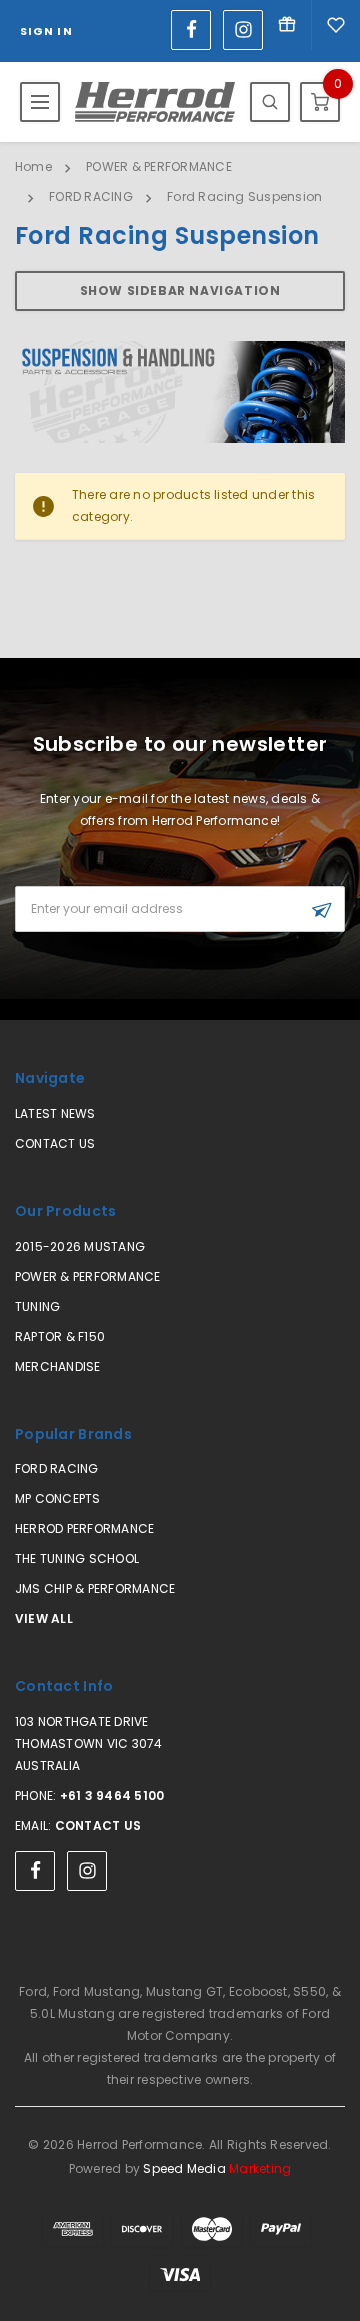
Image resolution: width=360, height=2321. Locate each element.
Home (33, 166)
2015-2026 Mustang (80, 1246)
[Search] (270, 102)
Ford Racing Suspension (244, 196)
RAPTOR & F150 (60, 1336)
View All (44, 1618)
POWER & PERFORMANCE (159, 166)
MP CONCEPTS (58, 1498)
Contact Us (55, 1143)
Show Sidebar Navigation (180, 290)
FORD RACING (91, 196)
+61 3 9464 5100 (112, 1795)
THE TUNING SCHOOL (77, 1558)
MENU (40, 102)
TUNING (37, 1306)
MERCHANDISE (58, 1366)
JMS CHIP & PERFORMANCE (95, 1588)
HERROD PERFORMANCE (84, 1528)
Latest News (55, 1113)
